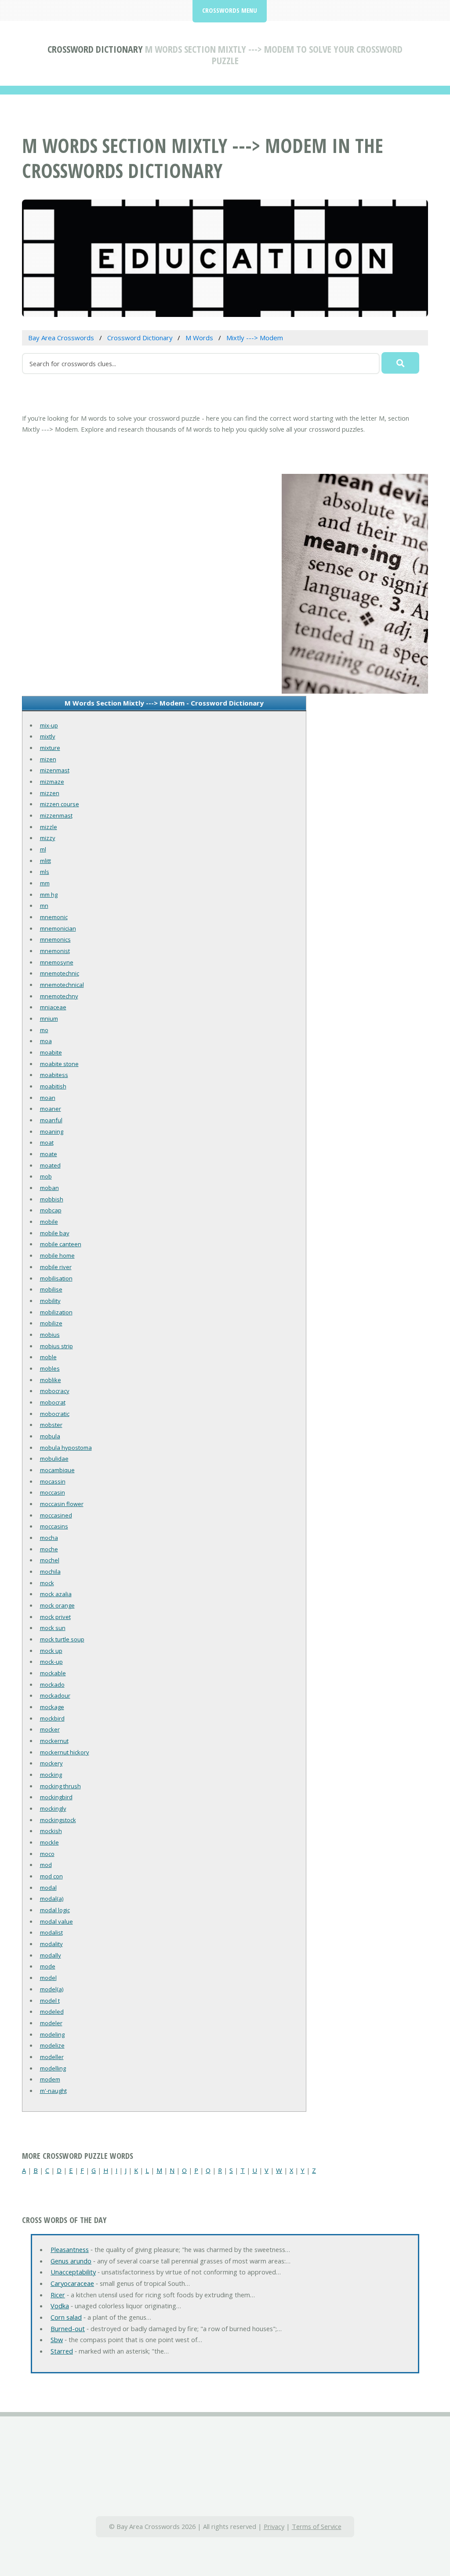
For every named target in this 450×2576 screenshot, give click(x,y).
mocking (51, 1775)
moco (47, 1854)
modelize (52, 2045)
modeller (52, 2057)
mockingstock (58, 1820)
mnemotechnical (62, 985)
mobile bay (55, 1233)
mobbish (52, 1199)
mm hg (49, 895)
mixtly (48, 736)
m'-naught (53, 2091)
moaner (51, 1109)
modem (50, 2079)
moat (47, 1142)
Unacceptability (73, 2272)
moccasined (56, 1515)
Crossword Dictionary (95, 49)
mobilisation (56, 1278)
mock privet (55, 1617)
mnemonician (58, 928)
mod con (51, 1876)
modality (51, 1944)
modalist (51, 1932)
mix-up (49, 725)
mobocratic (55, 1414)
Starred (62, 2351)
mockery (51, 1763)
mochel (50, 1560)
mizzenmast (56, 815)
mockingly (53, 1808)
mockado (52, 1685)
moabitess (54, 1075)
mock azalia (56, 1594)
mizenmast (55, 770)
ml (43, 849)
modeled (52, 2012)
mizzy (48, 838)
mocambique (57, 1470)
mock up (51, 1651)
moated (50, 1165)
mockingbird (56, 1797)
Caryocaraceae (72, 2283)
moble (48, 1357)
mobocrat (53, 1402)
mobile (49, 1222)
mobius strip (56, 1346)
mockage (52, 1707)
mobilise (51, 1289)
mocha (49, 1538)
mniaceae (53, 1007)
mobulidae (54, 1459)
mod (46, 1865)
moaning (52, 1132)
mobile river (56, 1267)
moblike (51, 1380)
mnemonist (55, 951)
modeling (52, 2034)
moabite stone (59, 1064)
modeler (51, 2023)
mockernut (54, 1741)
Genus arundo (71, 2261)
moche (49, 1549)
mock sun (53, 1628)
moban (49, 1188)
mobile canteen (61, 1244)
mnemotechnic (60, 973)
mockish (51, 1831)
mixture (50, 748)
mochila (50, 1572)
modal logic (55, 1910)
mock (47, 1583)
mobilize (51, 1323)
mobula (50, 1436)
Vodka (60, 2306)
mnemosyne (57, 962)
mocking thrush (60, 1786)
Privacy (274, 2526)
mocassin (53, 1481)
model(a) (52, 1989)
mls (45, 872)
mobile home (57, 1255)
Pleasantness (70, 2249)
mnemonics (55, 939)
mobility (50, 1301)
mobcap (51, 1210)
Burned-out (68, 2329)
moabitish (53, 1086)
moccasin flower (62, 1504)
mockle (49, 1842)
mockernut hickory (65, 1752)
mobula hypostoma (66, 1448)
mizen (48, 759)
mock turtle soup (62, 1639)
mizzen (50, 793)
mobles (50, 1368)
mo (44, 1030)
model (48, 1978)
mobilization (56, 1312)
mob (46, 1176)
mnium (49, 1019)
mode (48, 1966)
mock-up (51, 1662)
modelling (53, 2068)
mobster (51, 1425)
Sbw (57, 2340)
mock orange (57, 1605)
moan (48, 1098)
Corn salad (66, 2317)
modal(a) (52, 1899)
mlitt (45, 861)
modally (51, 1955)
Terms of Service (317, 2526)
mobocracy (55, 1391)
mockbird (52, 1718)
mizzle (49, 827)
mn (44, 906)
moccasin (53, 1492)
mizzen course (60, 804)
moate (49, 1154)
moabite (51, 1052)
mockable (53, 1673)
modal (48, 1888)
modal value (56, 1921)
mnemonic (54, 917)
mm (45, 883)
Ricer (58, 2295)
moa (46, 1041)
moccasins (54, 1526)
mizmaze (52, 782)
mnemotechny (59, 996)
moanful (51, 1120)
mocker (50, 1729)
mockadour (55, 1696)
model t (50, 2001)
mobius (50, 1335)
